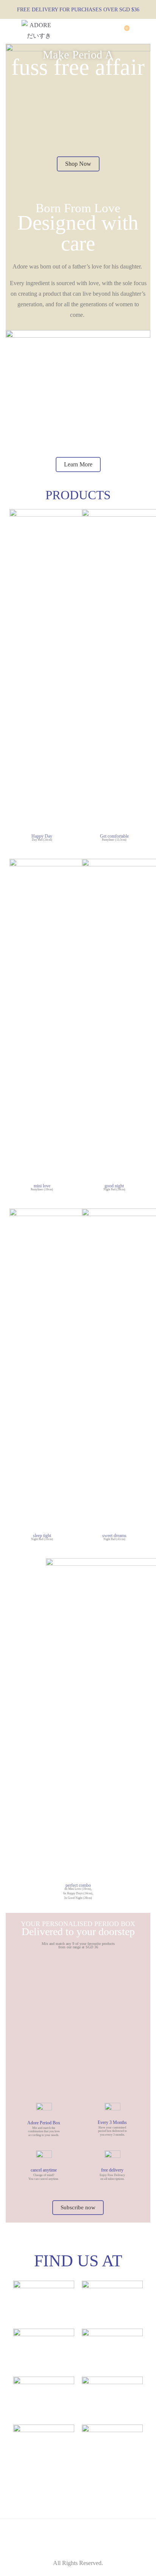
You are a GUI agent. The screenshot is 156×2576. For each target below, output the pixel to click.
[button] (78, 164)
